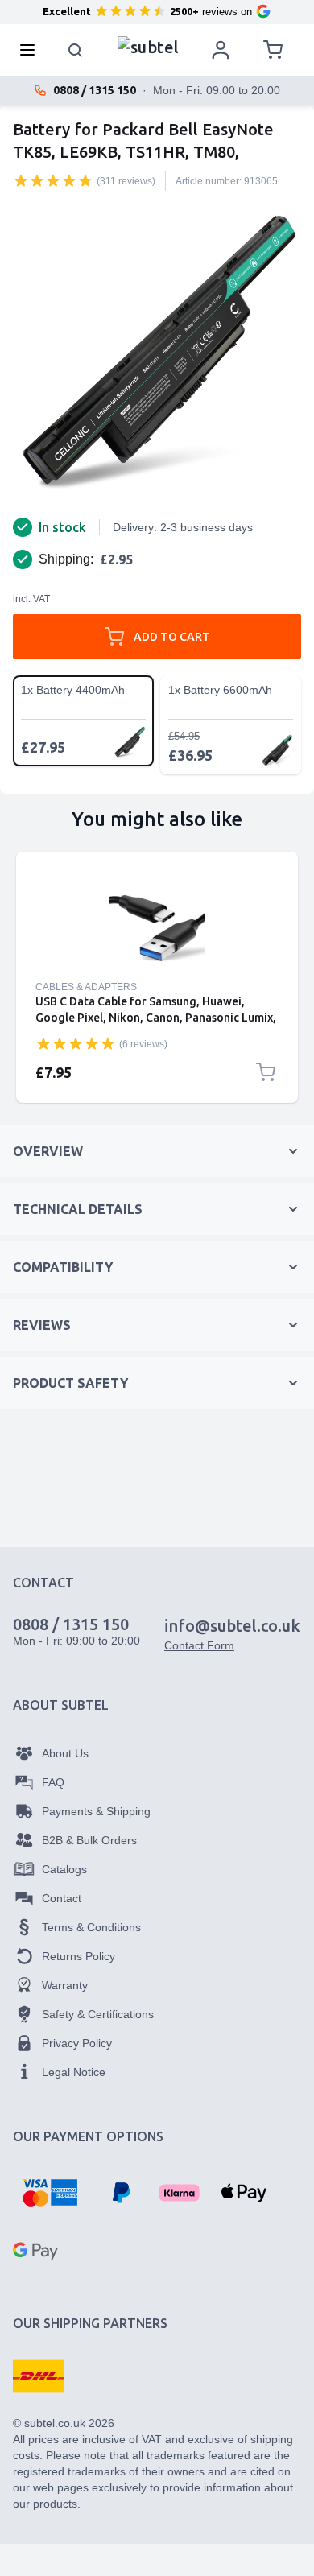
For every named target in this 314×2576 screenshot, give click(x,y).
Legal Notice (74, 2072)
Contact (62, 1898)
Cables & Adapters (86, 987)
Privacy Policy (77, 2043)
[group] (53, 180)
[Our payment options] (50, 2193)
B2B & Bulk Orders (89, 1840)
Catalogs (64, 1869)
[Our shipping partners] (39, 2376)
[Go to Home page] (149, 46)
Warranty (65, 1985)
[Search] (76, 50)
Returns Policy (78, 1956)
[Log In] (221, 50)
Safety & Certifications (98, 2014)
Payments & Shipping (96, 1811)
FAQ (53, 1782)
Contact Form (199, 1645)
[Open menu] (32, 50)
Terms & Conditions (91, 1927)
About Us (65, 1753)
